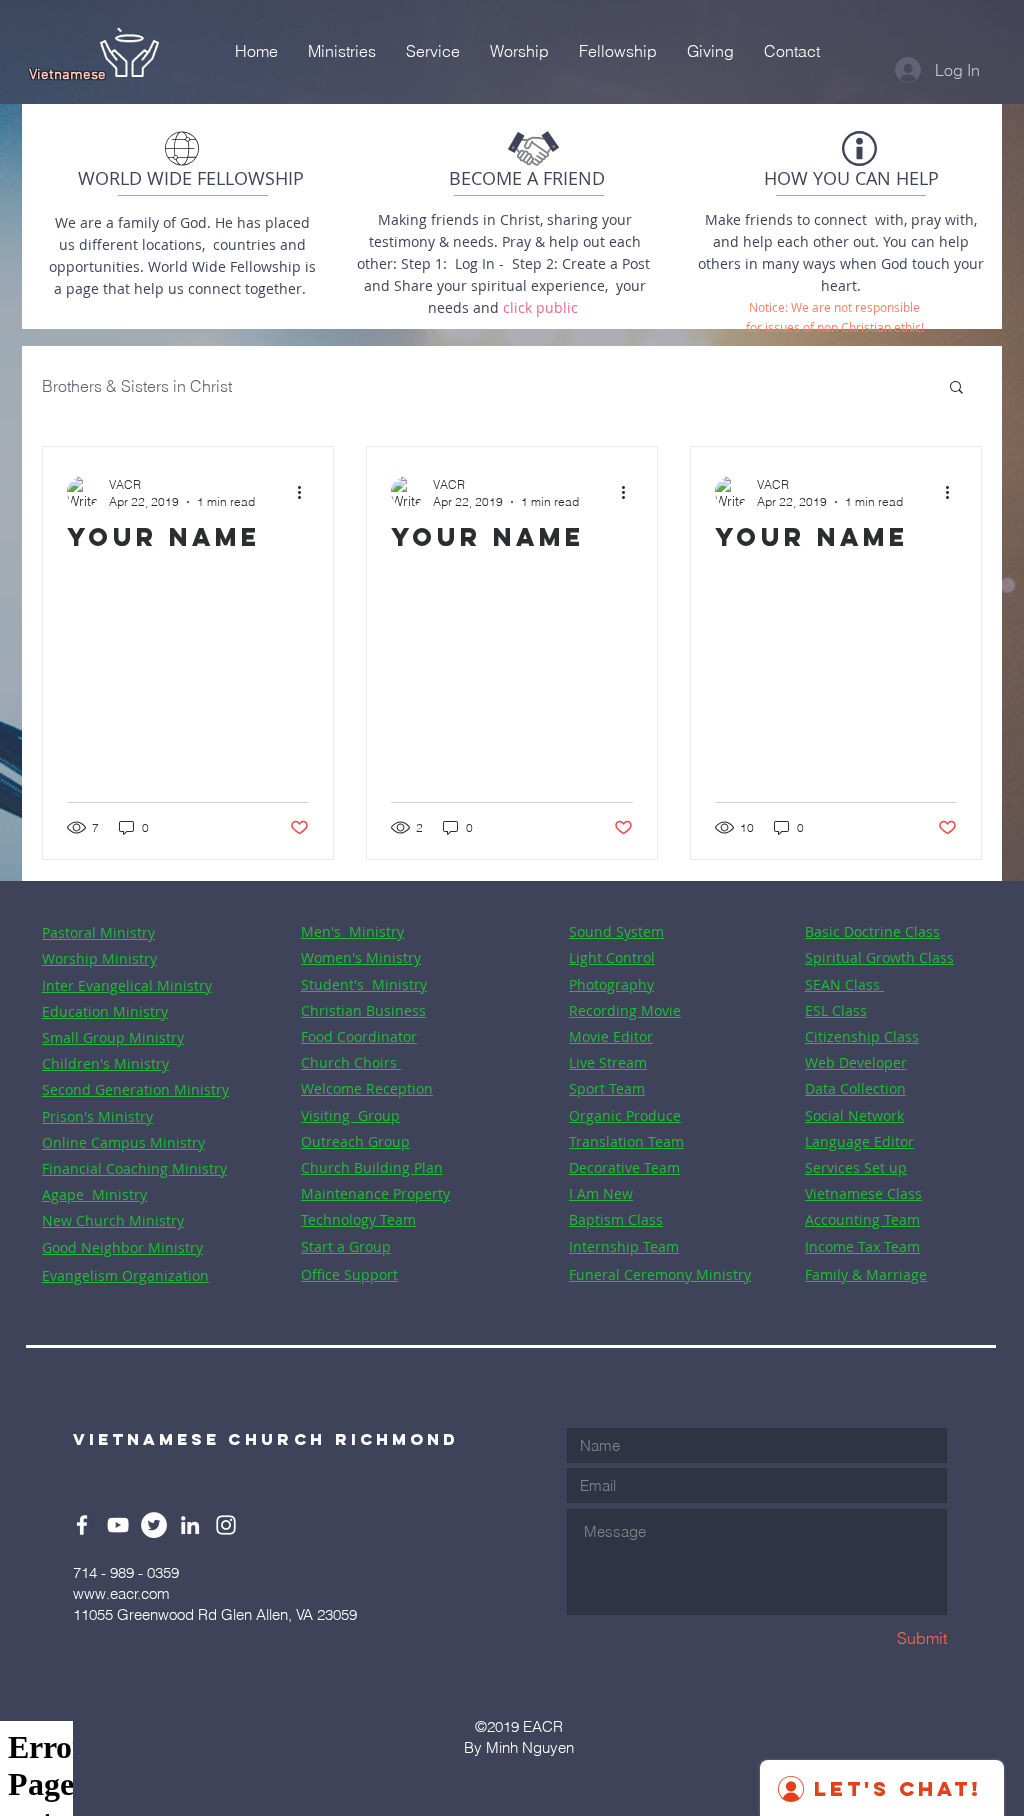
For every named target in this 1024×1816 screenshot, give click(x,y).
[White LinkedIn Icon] (190, 1525)
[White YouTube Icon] (118, 1525)
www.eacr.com (121, 1593)
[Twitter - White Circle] (154, 1525)
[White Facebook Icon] (82, 1525)
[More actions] (306, 492)
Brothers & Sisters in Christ (137, 386)
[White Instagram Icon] (226, 1525)
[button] (956, 388)
